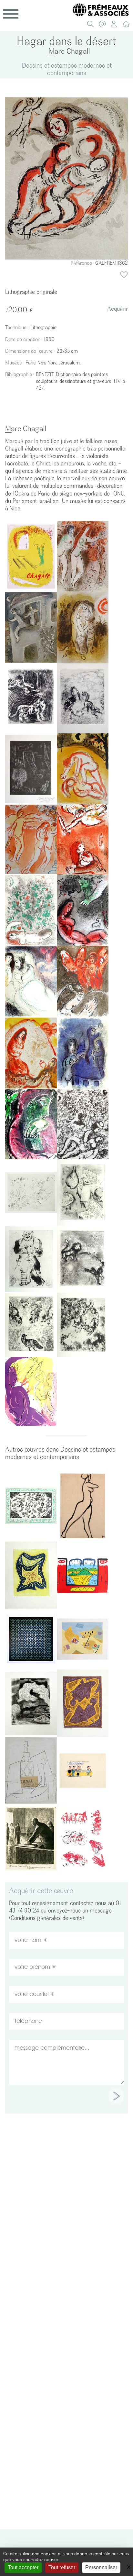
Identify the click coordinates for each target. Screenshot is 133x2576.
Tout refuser (62, 2567)
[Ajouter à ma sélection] (124, 275)
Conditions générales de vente (47, 1918)
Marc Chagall (69, 51)
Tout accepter (23, 2567)
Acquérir (118, 309)
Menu (11, 14)
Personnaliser (101, 2567)
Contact (104, 26)
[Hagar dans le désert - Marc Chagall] (66, 178)
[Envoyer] (116, 2096)
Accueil (128, 26)
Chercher (92, 26)
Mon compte (116, 26)
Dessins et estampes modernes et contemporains (67, 69)
